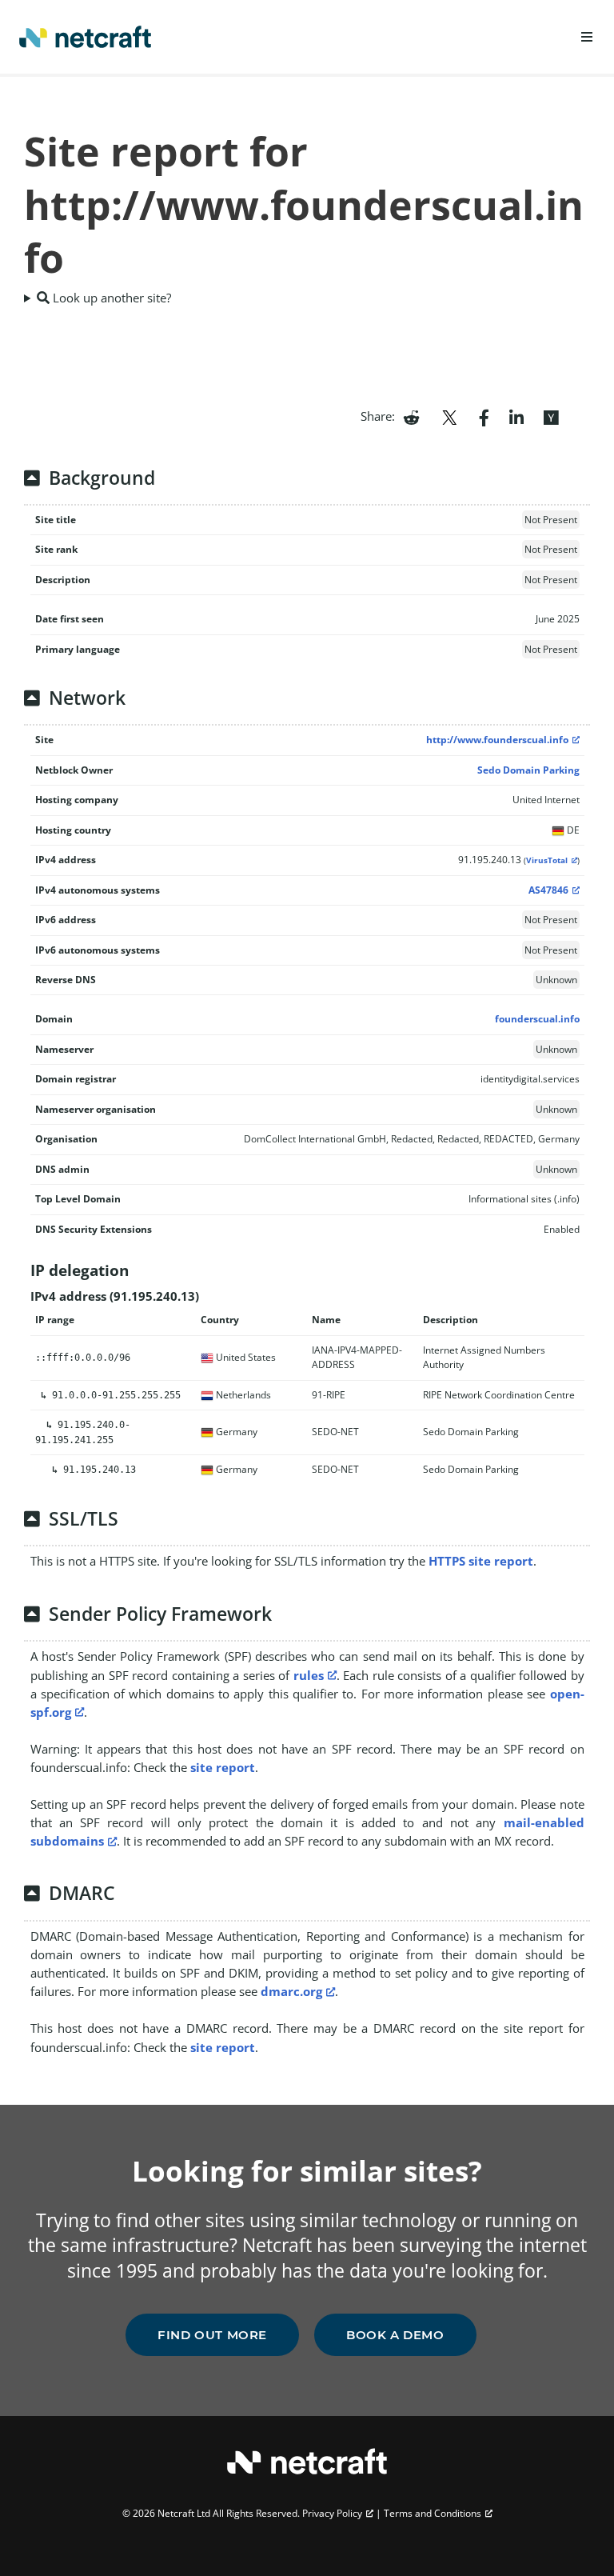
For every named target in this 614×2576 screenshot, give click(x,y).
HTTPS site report (481, 1561)
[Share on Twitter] (449, 416)
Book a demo (395, 2335)
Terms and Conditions (433, 2513)
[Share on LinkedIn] (516, 416)
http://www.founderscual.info (497, 740)
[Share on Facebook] (484, 416)
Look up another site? (110, 298)
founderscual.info (537, 1019)
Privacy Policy (332, 2513)
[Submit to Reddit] (411, 416)
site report (223, 1767)
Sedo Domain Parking (528, 770)
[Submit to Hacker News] (551, 416)
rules (309, 1675)
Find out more (212, 2335)
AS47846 (548, 890)
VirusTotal (547, 860)
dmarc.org (291, 1991)
